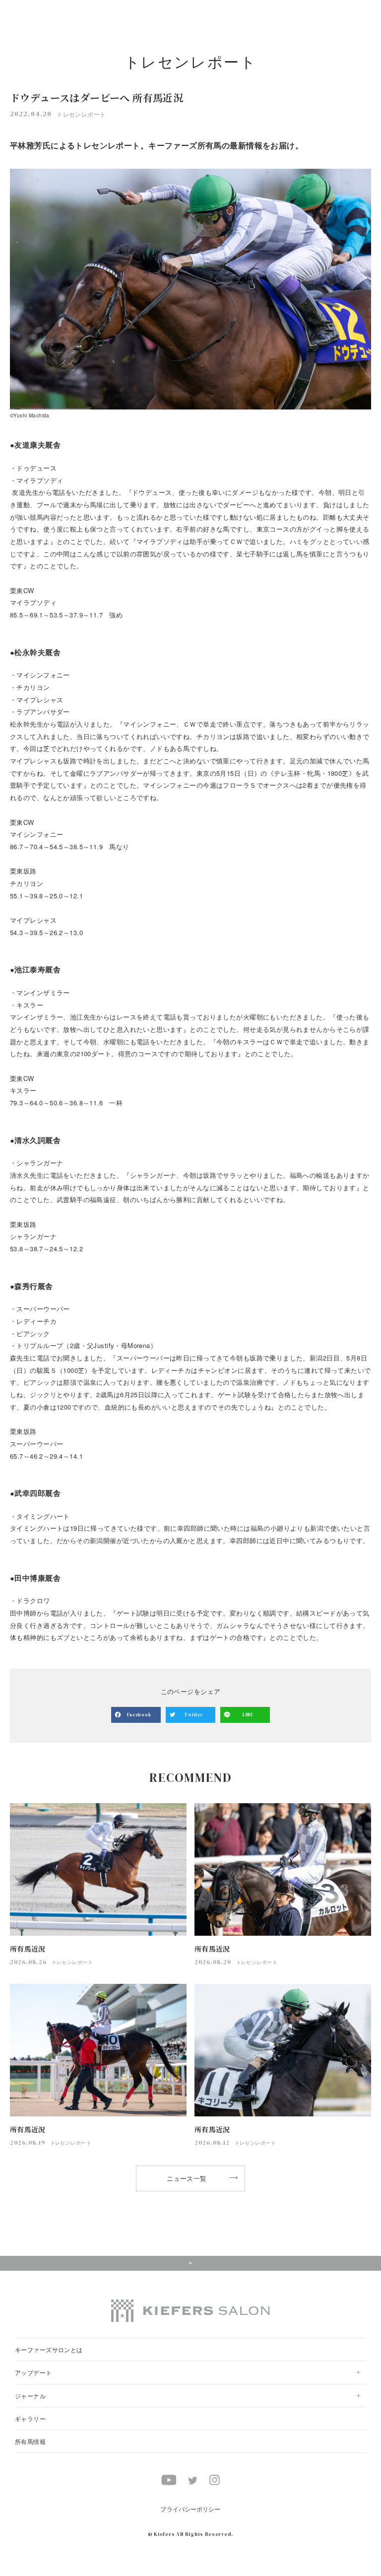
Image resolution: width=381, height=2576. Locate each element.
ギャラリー (30, 2418)
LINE (248, 1715)
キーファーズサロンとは (49, 2349)
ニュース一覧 (187, 2178)
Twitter (193, 1715)
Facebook (139, 1715)
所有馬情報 (30, 2441)
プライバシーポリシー (190, 2509)
